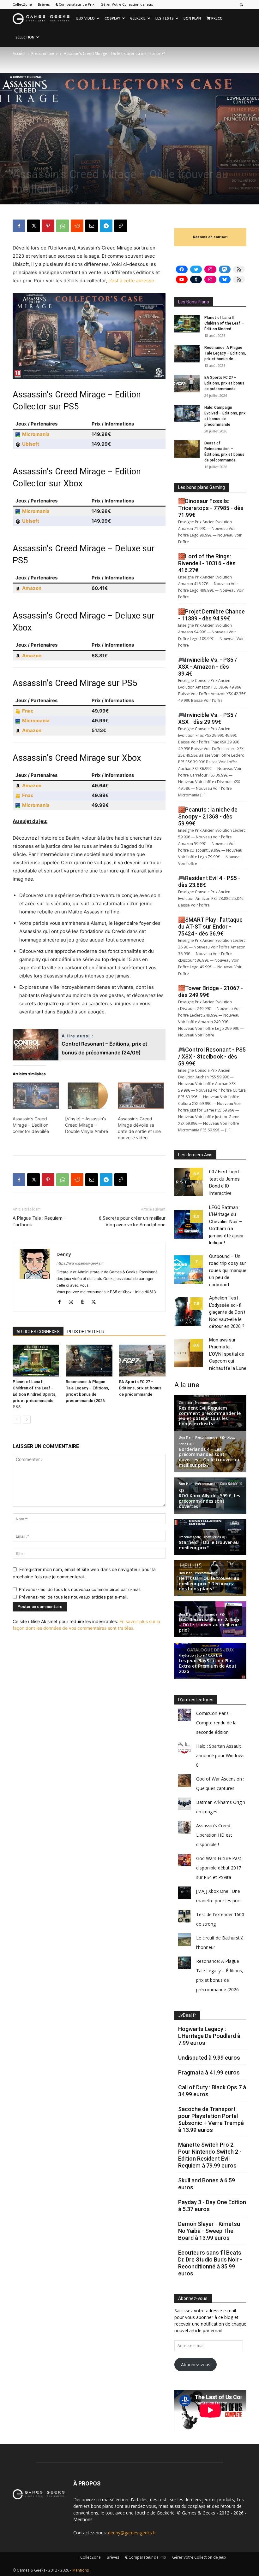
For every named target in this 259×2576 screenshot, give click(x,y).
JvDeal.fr (187, 2015)
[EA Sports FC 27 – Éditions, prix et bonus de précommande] (142, 1361)
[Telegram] (106, 226)
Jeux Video (85, 18)
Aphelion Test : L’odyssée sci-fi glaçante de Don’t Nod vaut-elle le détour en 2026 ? (227, 1312)
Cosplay (112, 18)
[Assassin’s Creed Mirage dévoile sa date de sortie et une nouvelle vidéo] (141, 1096)
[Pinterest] (48, 226)
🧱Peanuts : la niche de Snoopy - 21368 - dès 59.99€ (208, 816)
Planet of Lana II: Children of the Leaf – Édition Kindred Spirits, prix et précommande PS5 (34, 1394)
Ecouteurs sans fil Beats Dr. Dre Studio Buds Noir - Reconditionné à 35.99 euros (210, 2263)
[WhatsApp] (63, 226)
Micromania (36, 434)
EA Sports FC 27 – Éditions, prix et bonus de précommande (140, 1388)
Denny (25, 203)
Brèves (44, 4)
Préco (217, 18)
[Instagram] (73, 1302)
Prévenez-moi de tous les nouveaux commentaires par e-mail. (80, 1589)
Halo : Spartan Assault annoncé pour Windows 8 (220, 1755)
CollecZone (22, 4)
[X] (33, 226)
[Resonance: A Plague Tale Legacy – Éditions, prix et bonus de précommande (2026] (89, 1361)
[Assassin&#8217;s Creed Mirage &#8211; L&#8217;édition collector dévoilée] (36, 1096)
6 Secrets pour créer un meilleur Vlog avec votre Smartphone (132, 1221)
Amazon (32, 588)
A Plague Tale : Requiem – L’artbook (40, 1221)
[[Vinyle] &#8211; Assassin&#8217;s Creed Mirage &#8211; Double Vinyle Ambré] (88, 1096)
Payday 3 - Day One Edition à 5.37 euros (212, 2206)
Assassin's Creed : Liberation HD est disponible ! (214, 1835)
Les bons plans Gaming (202, 487)
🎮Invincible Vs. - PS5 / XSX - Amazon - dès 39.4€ (208, 667)
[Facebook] (19, 226)
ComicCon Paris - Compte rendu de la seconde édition (216, 1723)
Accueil (19, 53)
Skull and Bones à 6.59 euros (207, 2184)
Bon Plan (192, 18)
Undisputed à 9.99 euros (209, 2058)
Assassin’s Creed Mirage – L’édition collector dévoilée (31, 1125)
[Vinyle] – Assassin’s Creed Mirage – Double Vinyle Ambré (87, 1125)
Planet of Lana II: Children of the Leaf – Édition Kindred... (224, 323)
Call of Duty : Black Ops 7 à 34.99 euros (212, 2091)
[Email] (92, 226)
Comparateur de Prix (76, 4)
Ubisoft (31, 444)
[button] (242, 4)
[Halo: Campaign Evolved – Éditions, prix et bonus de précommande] (187, 414)
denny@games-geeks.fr (132, 2533)
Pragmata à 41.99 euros (209, 2072)
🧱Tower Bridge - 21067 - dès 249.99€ (211, 992)
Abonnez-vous (196, 2365)
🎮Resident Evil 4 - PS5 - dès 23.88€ (209, 881)
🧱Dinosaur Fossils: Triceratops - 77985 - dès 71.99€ (211, 508)
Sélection (25, 37)
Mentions (83, 2519)
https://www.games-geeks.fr (80, 1263)
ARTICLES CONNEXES (38, 1332)
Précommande (45, 53)
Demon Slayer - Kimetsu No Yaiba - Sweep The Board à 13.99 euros (209, 2231)
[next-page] (27, 1420)
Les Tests (165, 18)
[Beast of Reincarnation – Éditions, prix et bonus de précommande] (187, 449)
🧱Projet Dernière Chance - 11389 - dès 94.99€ (211, 615)
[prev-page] (17, 1420)
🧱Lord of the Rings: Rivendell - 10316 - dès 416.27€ (207, 563)
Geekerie (138, 18)
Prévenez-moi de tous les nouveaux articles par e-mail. (73, 1597)
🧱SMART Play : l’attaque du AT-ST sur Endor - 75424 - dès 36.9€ (210, 927)
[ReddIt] (77, 226)
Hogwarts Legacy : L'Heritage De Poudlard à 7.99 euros (209, 2036)
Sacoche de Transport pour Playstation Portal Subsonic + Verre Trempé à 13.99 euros (211, 2119)
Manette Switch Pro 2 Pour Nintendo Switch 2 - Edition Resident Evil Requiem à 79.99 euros (210, 2155)
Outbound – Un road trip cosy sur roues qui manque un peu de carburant (228, 1270)
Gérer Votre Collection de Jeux (127, 4)
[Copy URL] (121, 226)
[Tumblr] (84, 1302)
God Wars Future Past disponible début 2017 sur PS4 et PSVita (219, 1868)
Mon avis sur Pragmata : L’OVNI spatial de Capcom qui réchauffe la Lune (228, 1354)
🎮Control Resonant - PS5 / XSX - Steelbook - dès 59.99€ (212, 1056)
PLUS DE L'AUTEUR (86, 1332)
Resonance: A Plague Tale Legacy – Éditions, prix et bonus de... (225, 353)
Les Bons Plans (194, 302)
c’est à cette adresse (131, 281)
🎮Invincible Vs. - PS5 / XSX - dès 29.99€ (208, 718)
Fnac (28, 711)
